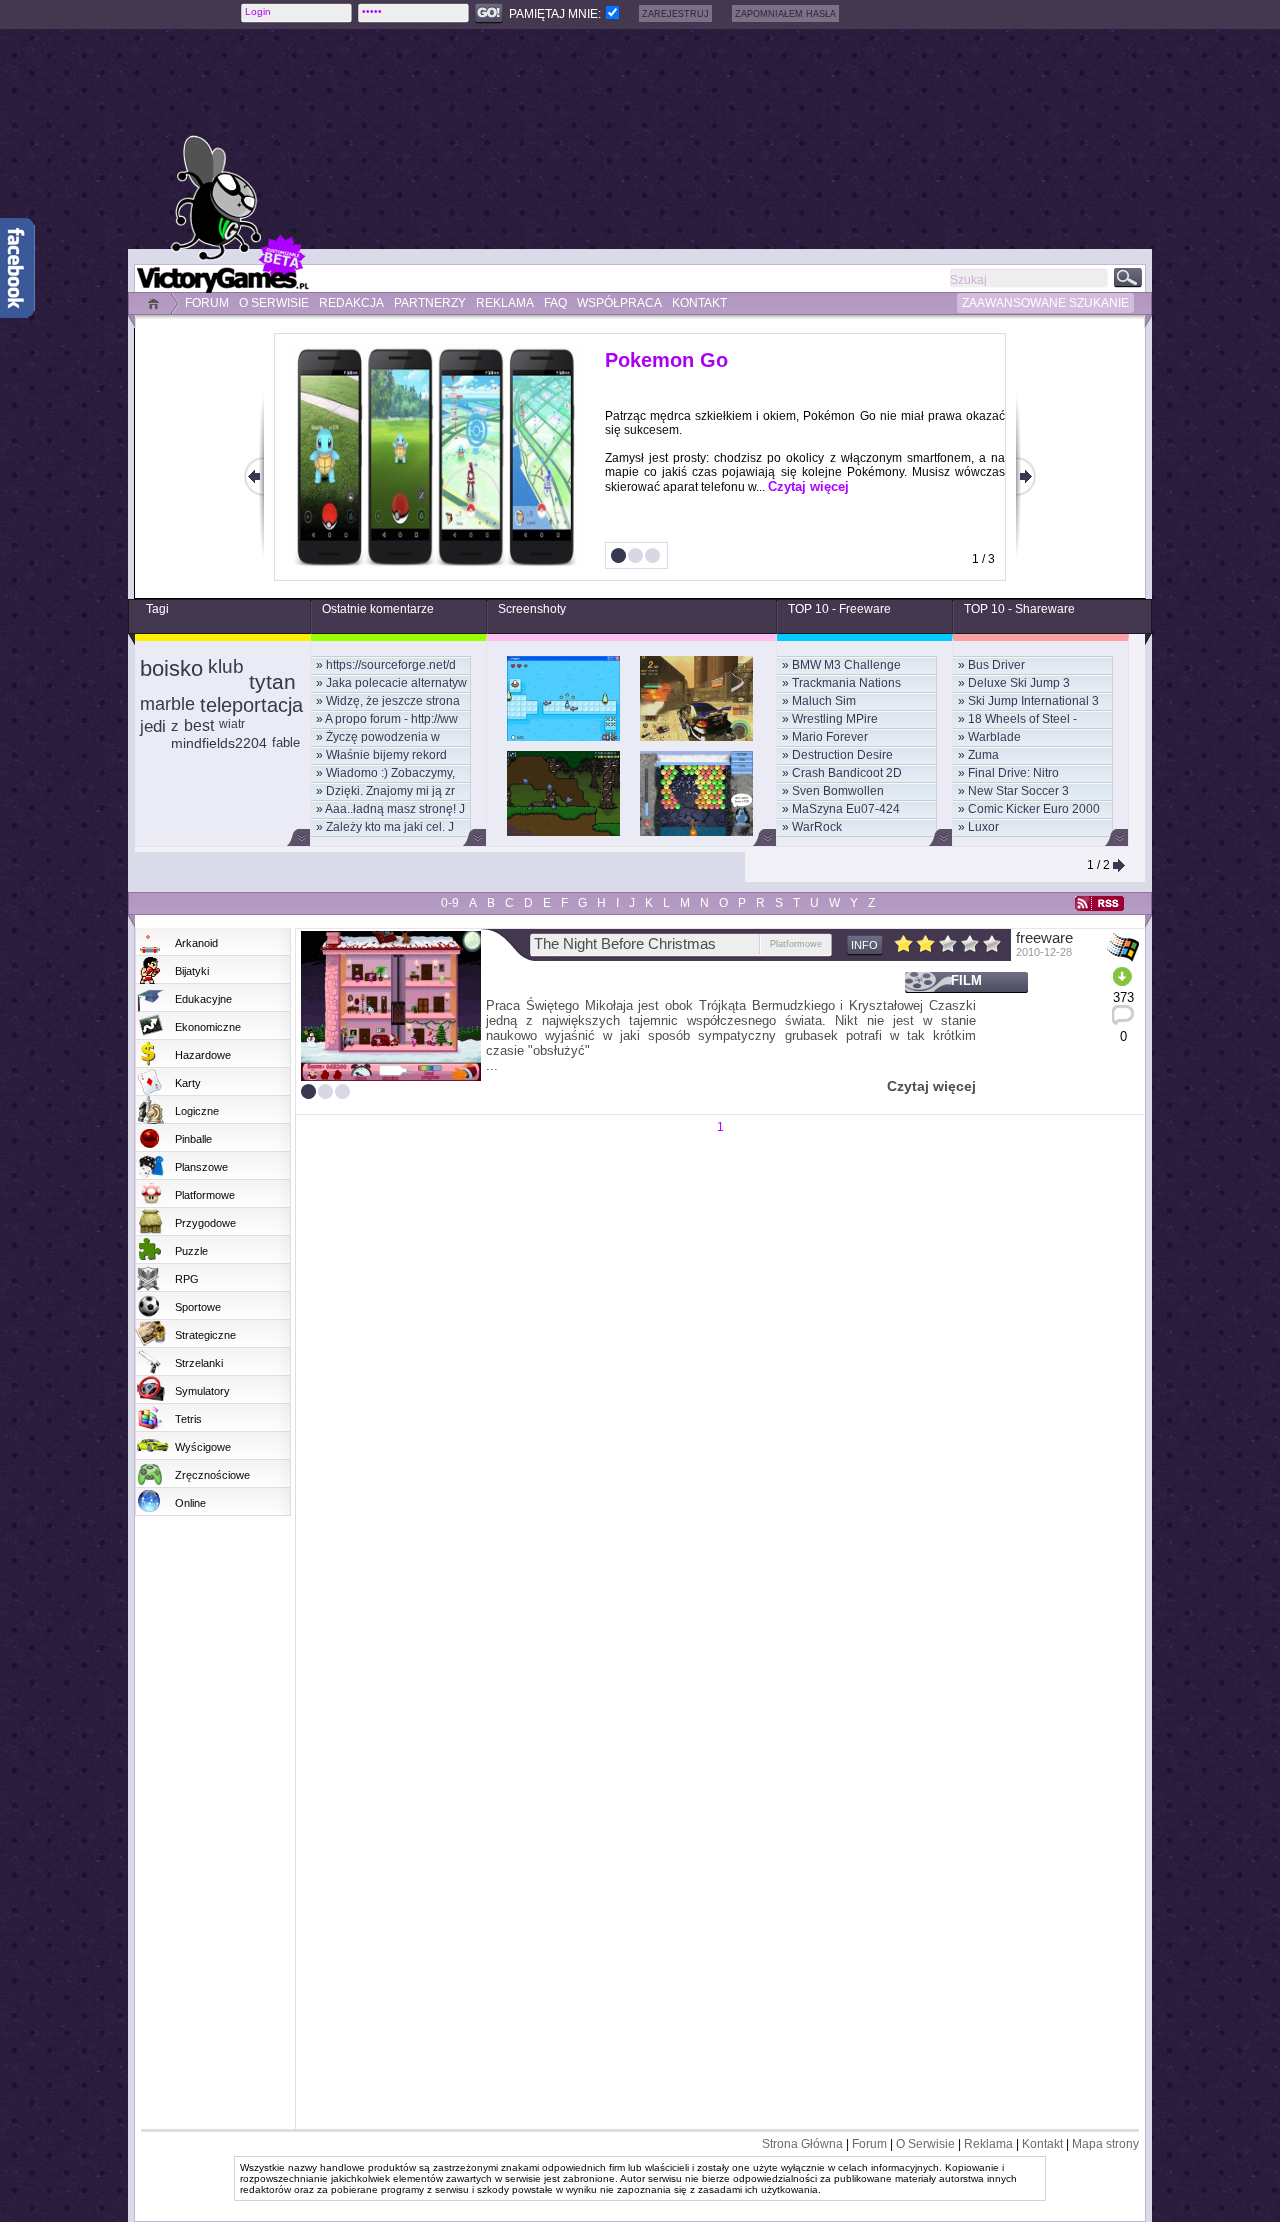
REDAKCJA (351, 303)
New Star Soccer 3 (1018, 791)
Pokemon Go (666, 360)
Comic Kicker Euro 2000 (1034, 809)
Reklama (988, 2144)
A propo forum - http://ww (391, 719)
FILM (966, 980)
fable (286, 742)
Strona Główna (802, 2144)
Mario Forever (830, 737)
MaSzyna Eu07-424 (846, 809)
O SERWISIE (274, 303)
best (199, 725)
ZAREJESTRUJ (675, 14)
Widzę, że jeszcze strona (393, 701)
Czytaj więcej (808, 486)
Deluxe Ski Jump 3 (1019, 683)
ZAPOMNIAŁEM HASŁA (785, 14)
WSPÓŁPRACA (619, 303)
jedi (153, 726)
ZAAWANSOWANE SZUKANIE (1045, 303)
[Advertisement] (695, 139)
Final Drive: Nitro (1013, 773)
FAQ (555, 303)
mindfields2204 (219, 743)
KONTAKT (699, 303)
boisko (171, 668)
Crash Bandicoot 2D (847, 773)
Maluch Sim (824, 701)
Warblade (994, 737)
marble (167, 704)
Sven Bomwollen (838, 791)
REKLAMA (505, 303)
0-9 (450, 903)
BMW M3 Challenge (846, 665)
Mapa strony (1105, 2144)
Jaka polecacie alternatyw (396, 683)
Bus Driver (996, 665)
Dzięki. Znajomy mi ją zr (390, 791)
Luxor (983, 827)
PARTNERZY (430, 303)
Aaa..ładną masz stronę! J (395, 809)
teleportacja (251, 705)
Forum (869, 2144)
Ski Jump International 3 (1033, 701)
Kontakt (1042, 2144)
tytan (272, 681)
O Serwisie (925, 2144)
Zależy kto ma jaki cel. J (390, 827)
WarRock (817, 827)
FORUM (207, 303)
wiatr (232, 724)
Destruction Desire (842, 755)
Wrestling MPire (835, 719)
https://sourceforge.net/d (391, 665)
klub (226, 666)
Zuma (983, 755)
